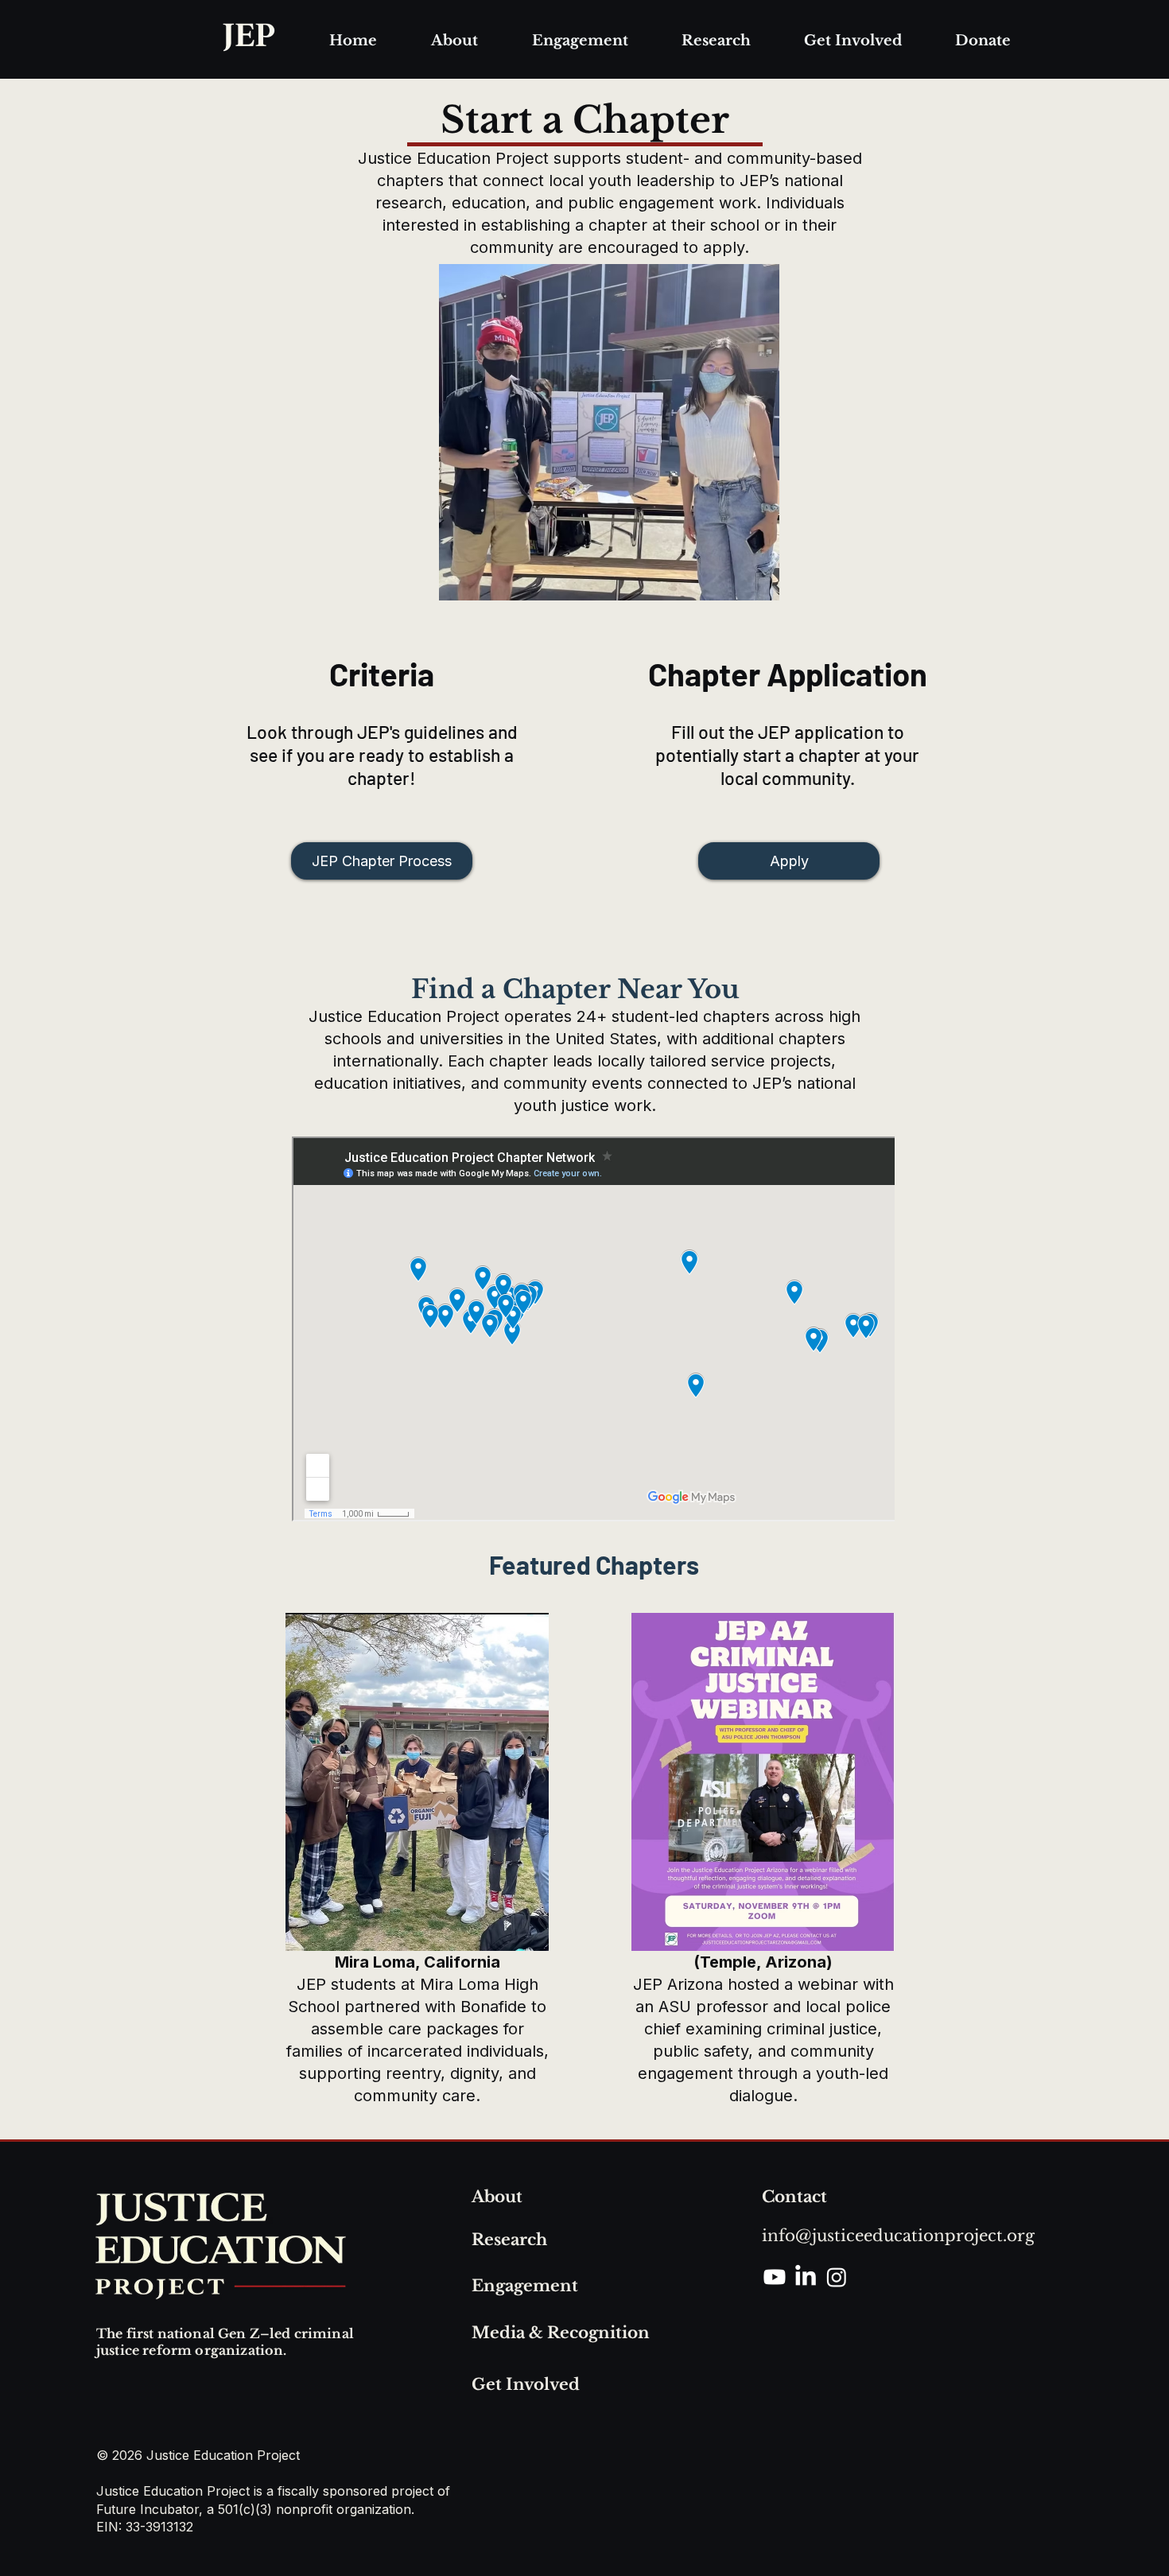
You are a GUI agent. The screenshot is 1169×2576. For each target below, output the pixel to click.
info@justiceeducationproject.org (898, 2236)
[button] (454, 41)
